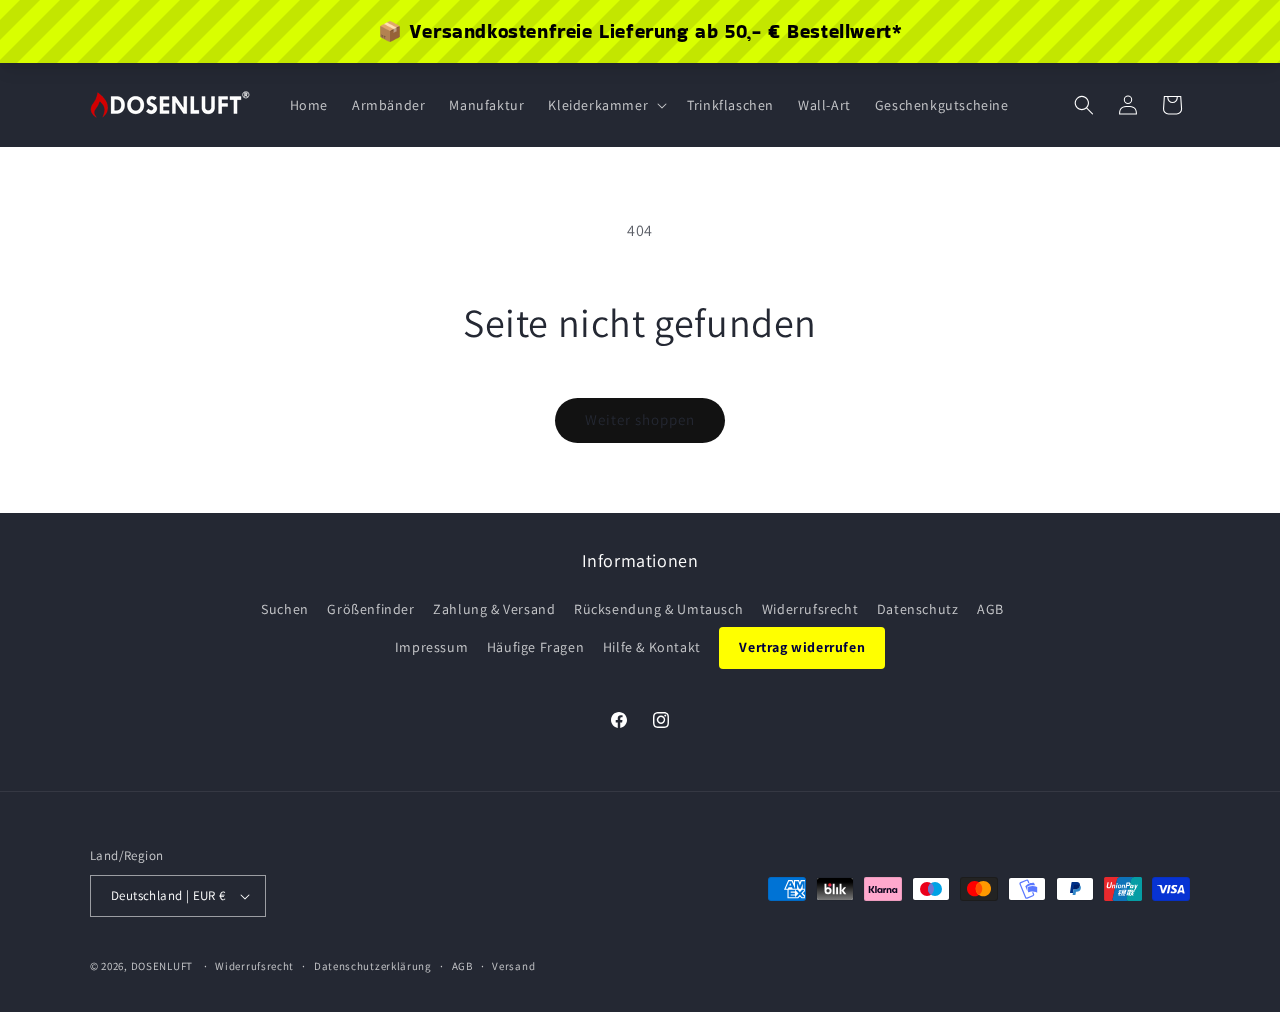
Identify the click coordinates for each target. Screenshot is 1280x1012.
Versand (513, 966)
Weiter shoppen (640, 419)
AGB (990, 609)
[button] (605, 105)
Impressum (431, 647)
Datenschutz (918, 609)
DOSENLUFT (162, 966)
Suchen (285, 609)
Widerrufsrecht (810, 609)
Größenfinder (370, 609)
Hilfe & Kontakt (652, 647)
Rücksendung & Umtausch (658, 609)
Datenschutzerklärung (373, 966)
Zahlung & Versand (494, 609)
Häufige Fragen (535, 647)
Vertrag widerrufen (802, 647)
